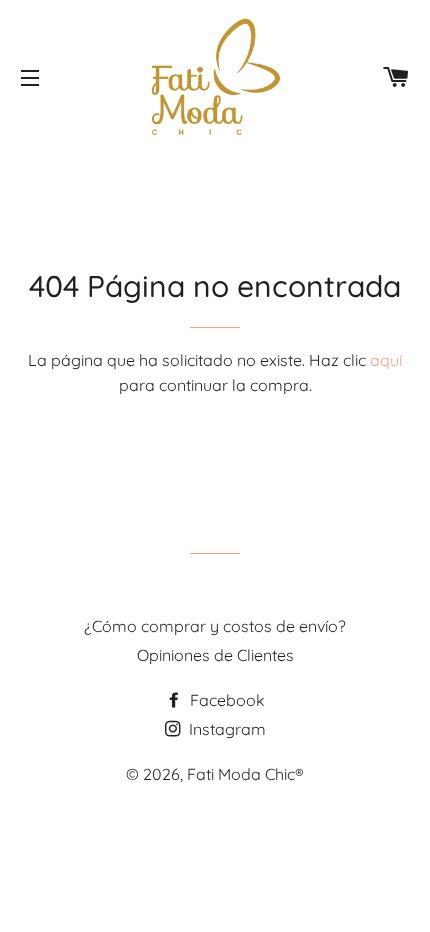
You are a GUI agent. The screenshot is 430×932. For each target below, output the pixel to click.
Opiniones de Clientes (215, 655)
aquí (386, 360)
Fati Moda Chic (241, 774)
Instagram (225, 729)
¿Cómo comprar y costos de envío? (215, 626)
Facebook (225, 700)
